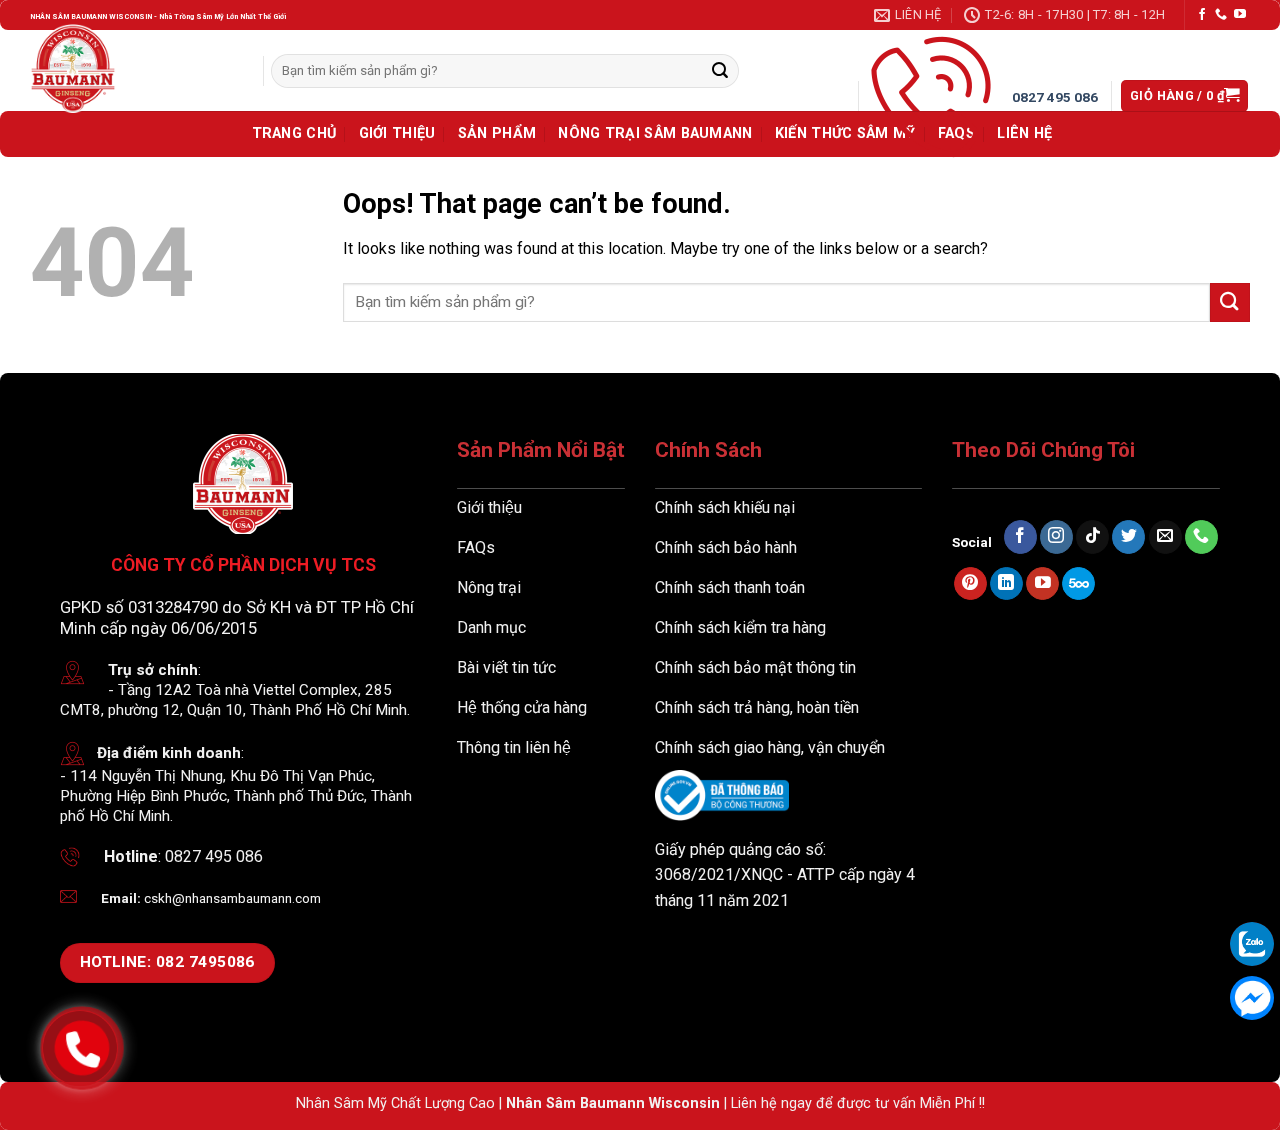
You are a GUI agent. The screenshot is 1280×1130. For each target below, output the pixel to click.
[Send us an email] (1165, 537)
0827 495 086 (1055, 97)
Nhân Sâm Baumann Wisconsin (613, 1103)
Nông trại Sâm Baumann (655, 133)
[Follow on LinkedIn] (1006, 584)
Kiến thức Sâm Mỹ (845, 133)
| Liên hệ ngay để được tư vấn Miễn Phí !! (852, 1103)
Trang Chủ (294, 133)
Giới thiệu (397, 133)
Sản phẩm (497, 133)
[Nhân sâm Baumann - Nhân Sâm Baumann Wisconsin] (73, 68)
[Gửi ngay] (720, 71)
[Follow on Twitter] (1128, 537)
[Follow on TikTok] (1092, 537)
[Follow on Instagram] (1056, 537)
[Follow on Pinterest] (970, 584)
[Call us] (1221, 15)
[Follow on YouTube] (1240, 15)
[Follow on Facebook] (1202, 15)
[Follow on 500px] (1078, 584)
